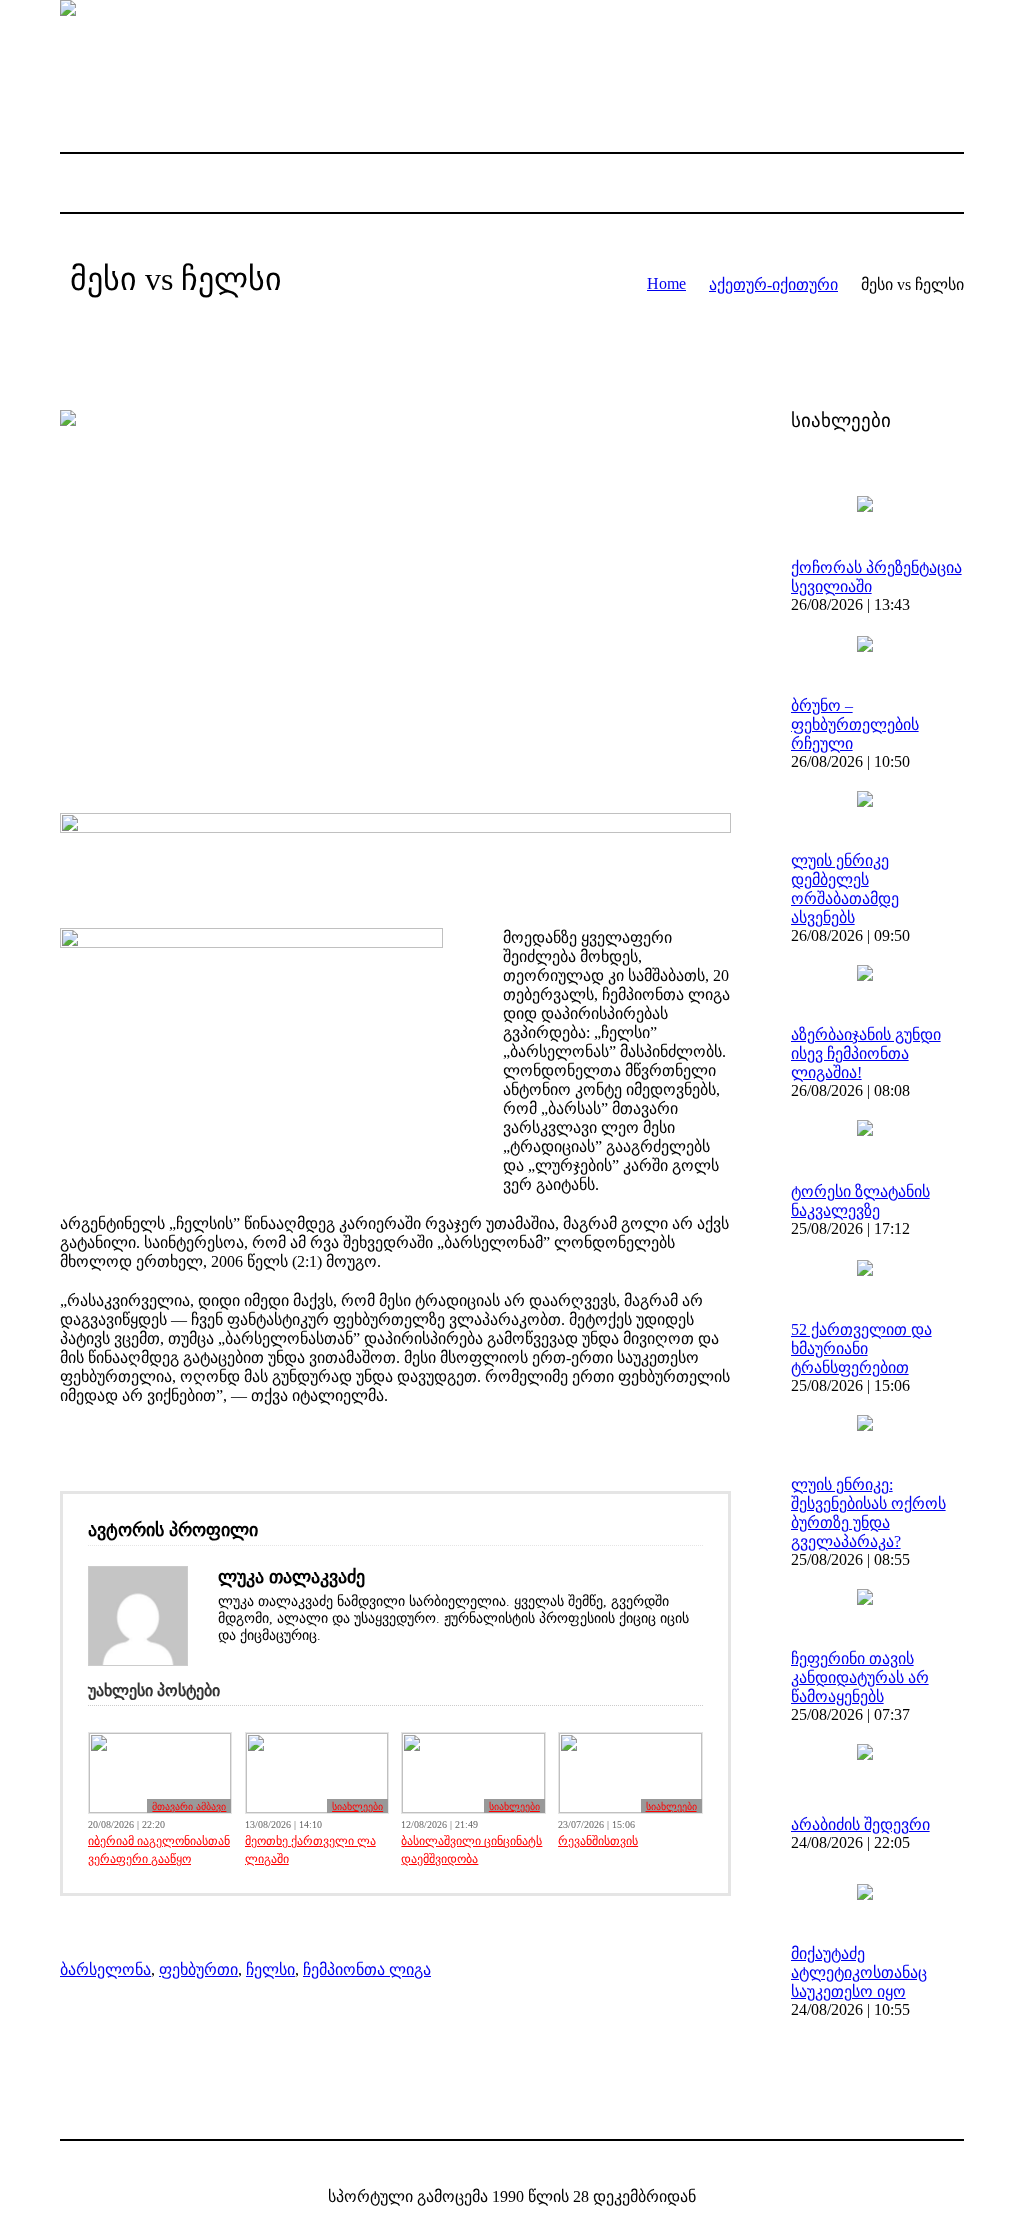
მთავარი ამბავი (189, 1806)
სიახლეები (357, 1806)
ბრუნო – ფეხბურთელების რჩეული (855, 724)
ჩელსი (270, 1969)
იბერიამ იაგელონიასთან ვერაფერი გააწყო (159, 1850)
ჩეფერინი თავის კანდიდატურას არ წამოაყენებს (860, 1677)
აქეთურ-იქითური (773, 284)
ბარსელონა (105, 1969)
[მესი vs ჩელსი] (395, 596)
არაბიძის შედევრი (860, 1824)
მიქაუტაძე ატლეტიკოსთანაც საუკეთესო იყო (859, 1972)
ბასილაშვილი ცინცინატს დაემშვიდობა (471, 1850)
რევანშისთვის (598, 1841)
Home (666, 283)
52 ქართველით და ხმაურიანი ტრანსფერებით (861, 1348)
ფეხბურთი (198, 1969)
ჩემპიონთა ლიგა (367, 1969)
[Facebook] (495, 2165)
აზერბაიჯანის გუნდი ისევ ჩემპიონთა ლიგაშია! (866, 1053)
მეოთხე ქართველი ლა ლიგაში (310, 1850)
